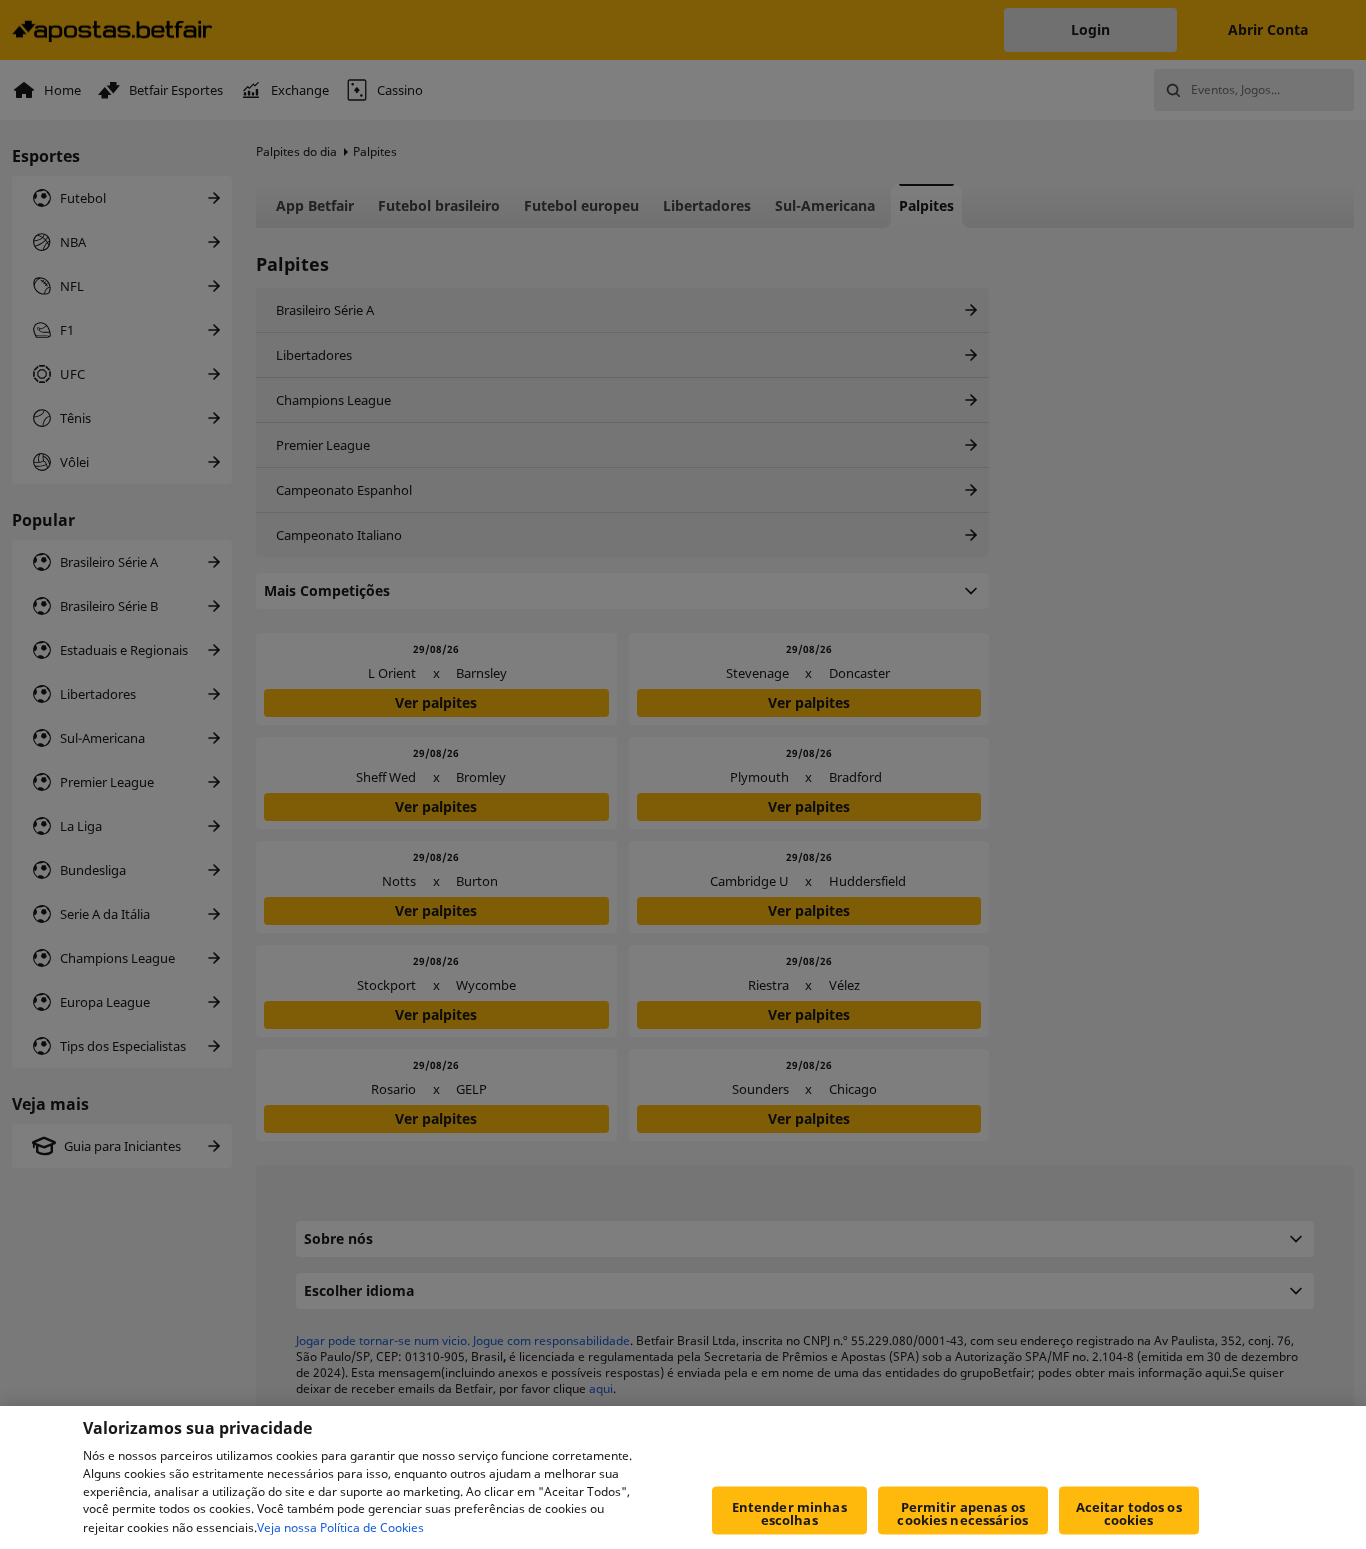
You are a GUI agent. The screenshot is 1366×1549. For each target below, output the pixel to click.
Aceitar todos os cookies (1129, 1513)
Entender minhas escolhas (789, 1513)
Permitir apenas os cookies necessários (962, 1513)
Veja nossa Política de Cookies (340, 1527)
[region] (683, 1477)
